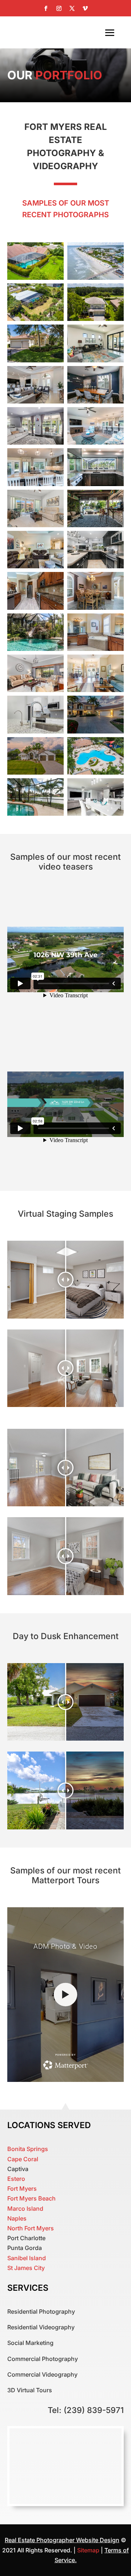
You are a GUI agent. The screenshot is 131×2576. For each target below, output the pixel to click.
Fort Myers (22, 2189)
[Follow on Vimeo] (85, 8)
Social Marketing (30, 2343)
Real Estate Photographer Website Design (62, 2540)
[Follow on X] (72, 8)
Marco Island (25, 2209)
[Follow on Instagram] (59, 8)
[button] (35, 261)
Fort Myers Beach (31, 2198)
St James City (26, 2268)
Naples (17, 2218)
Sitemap (89, 2550)
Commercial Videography (42, 2374)
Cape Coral (23, 2159)
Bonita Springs (28, 2149)
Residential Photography (41, 2311)
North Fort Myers (31, 2228)
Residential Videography (41, 2327)
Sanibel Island (27, 2258)
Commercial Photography (43, 2359)
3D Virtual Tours (30, 2390)
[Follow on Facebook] (46, 8)
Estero (16, 2179)
